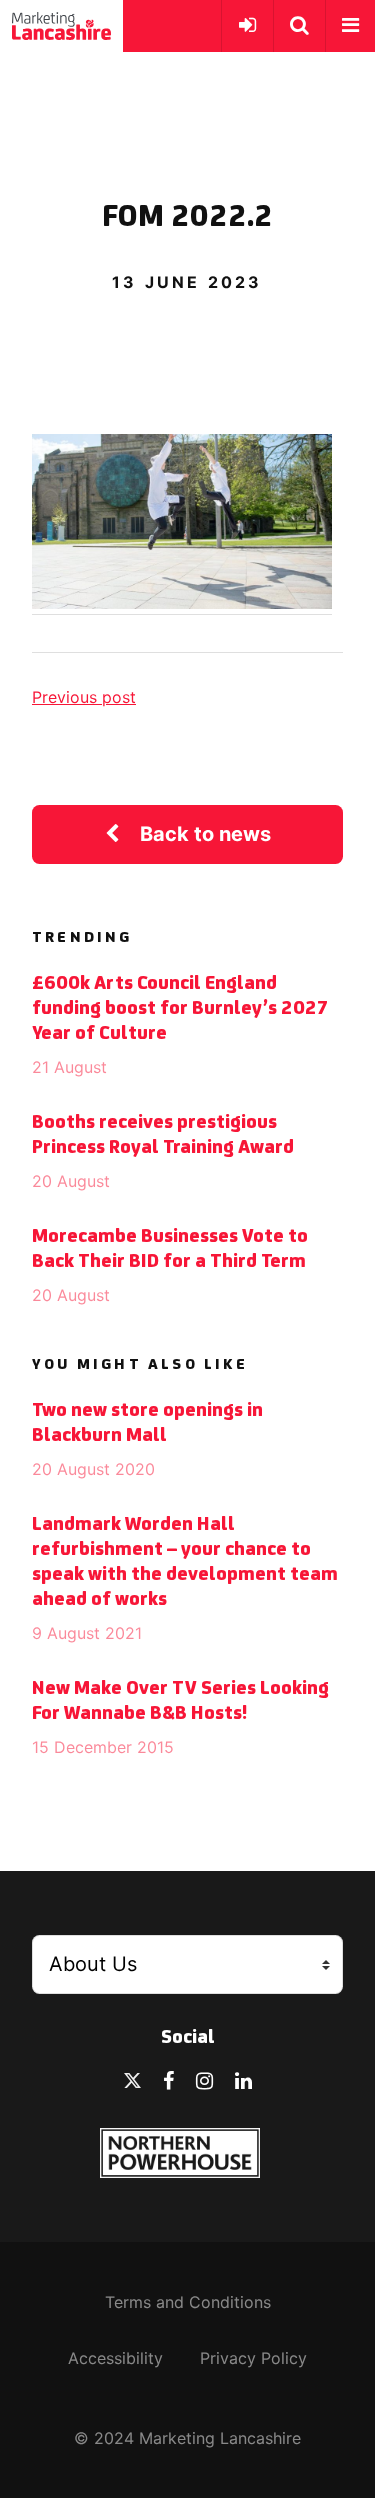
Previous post (84, 697)
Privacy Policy (253, 2358)
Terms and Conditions (188, 2302)
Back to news (205, 834)
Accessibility (115, 2358)
